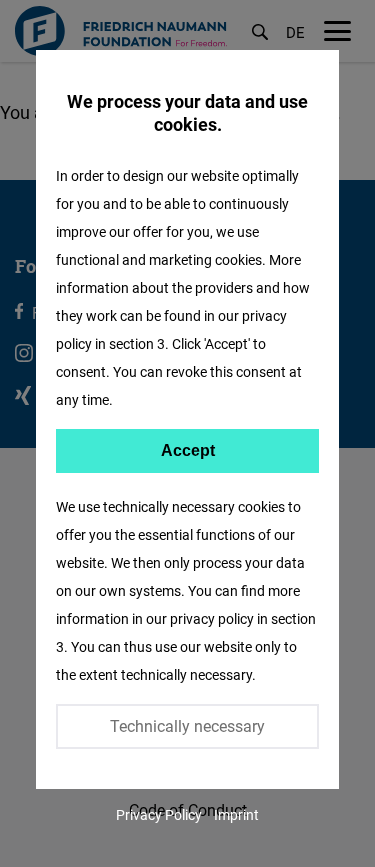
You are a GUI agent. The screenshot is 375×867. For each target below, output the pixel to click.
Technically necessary (187, 726)
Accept (188, 450)
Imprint (236, 814)
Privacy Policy (159, 814)
